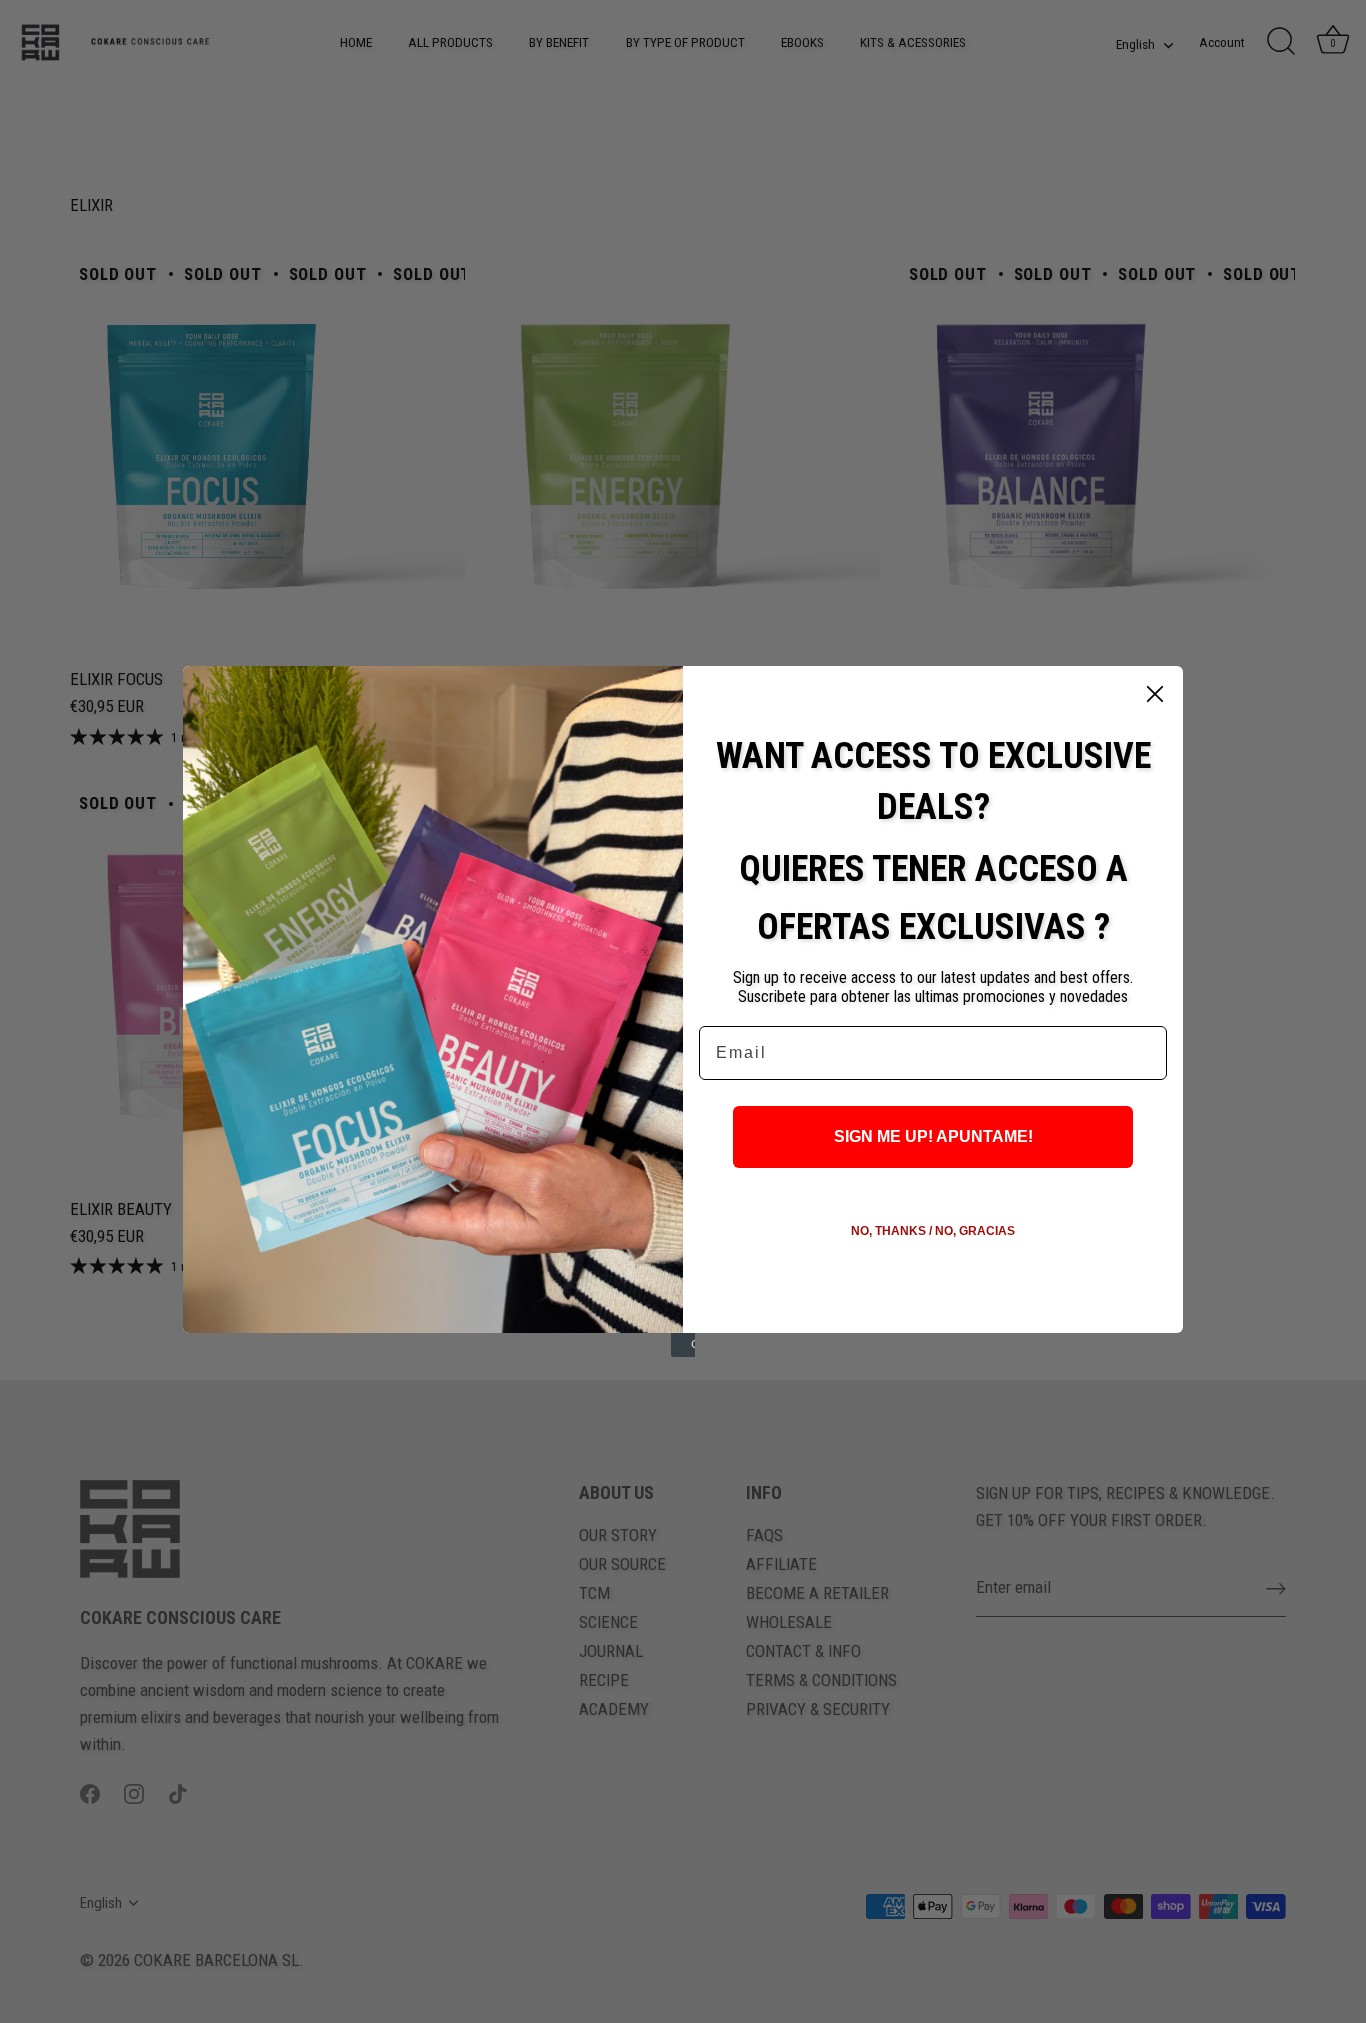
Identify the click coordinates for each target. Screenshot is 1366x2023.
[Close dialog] (1155, 694)
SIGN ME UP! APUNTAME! (933, 1136)
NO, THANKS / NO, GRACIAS (933, 1231)
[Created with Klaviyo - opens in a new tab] (683, 1345)
